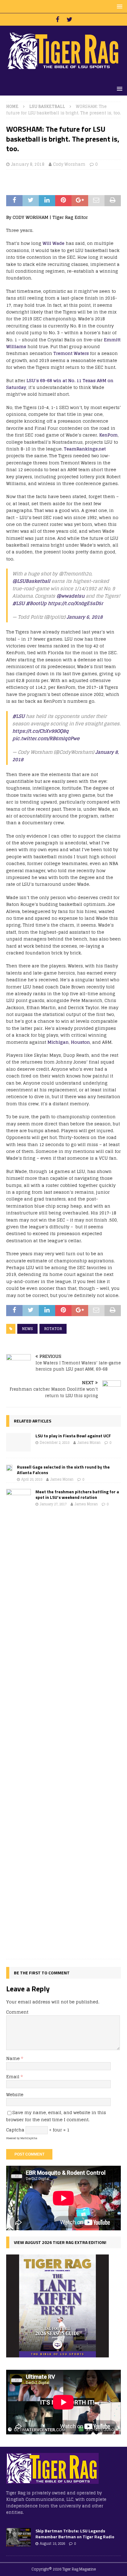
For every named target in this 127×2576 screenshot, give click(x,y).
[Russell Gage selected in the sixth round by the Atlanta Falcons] (9, 1468)
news (27, 1329)
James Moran (89, 1443)
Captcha (15, 2130)
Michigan (58, 1042)
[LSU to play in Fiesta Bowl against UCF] (18, 1442)
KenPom (109, 435)
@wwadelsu (70, 596)
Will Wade (53, 243)
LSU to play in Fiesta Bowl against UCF (73, 1436)
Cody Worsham (69, 164)
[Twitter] (70, 19)
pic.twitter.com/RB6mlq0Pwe (46, 738)
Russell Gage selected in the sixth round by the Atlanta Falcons (63, 1470)
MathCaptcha (29, 2138)
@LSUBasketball (31, 581)
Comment (17, 2012)
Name (14, 2058)
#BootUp (36, 603)
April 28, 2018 (32, 1479)
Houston (80, 1042)
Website (15, 2094)
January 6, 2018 (85, 617)
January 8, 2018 (28, 164)
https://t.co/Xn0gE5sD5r (75, 603)
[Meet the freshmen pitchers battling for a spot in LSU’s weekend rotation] (18, 1721)
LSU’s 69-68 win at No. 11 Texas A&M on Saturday (60, 384)
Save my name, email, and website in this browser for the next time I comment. (56, 2116)
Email (13, 2077)
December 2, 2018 (55, 1443)
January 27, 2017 (53, 1504)
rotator (53, 1329)
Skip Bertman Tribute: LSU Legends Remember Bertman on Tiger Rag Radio (75, 2533)
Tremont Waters (71, 353)
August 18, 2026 (52, 2544)
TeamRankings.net (85, 449)
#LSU (18, 603)
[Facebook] (57, 19)
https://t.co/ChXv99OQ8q (41, 731)
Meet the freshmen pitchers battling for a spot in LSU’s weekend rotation (77, 1494)
